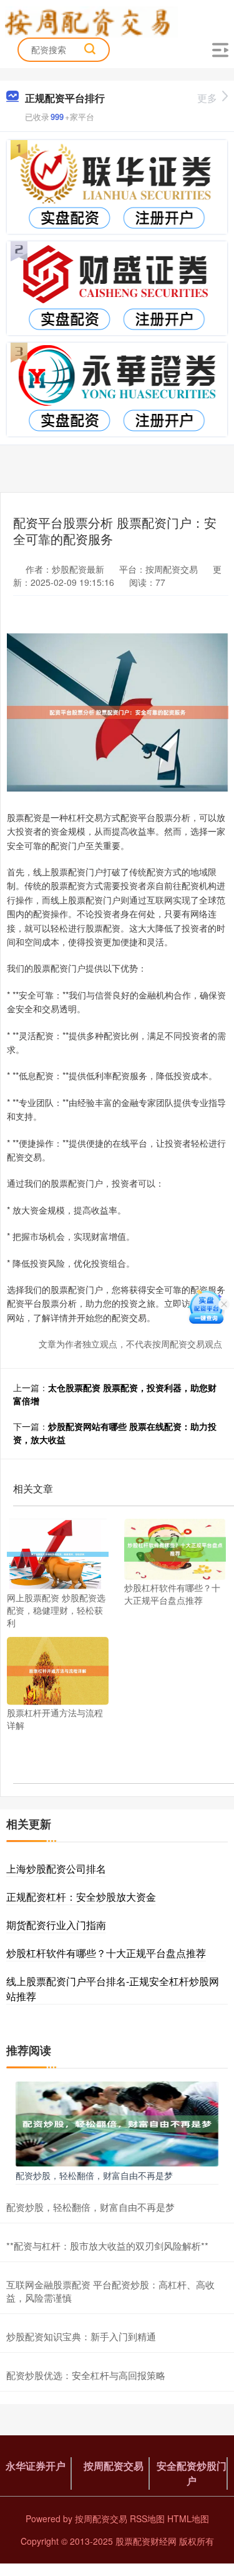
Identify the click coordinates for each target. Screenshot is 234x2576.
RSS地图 (147, 2518)
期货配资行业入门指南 (56, 1925)
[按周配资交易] (91, 21)
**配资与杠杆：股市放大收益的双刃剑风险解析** (107, 2246)
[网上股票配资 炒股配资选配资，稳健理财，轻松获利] (58, 1553)
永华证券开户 (36, 2466)
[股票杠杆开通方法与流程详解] (58, 1669)
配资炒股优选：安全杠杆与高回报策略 (86, 2375)
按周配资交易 (114, 2466)
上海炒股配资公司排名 (56, 1869)
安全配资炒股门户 (192, 2473)
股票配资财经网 (146, 2541)
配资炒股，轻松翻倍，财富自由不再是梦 (94, 2175)
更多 (207, 98)
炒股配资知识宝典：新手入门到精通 (81, 2336)
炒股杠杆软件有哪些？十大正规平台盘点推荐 (106, 1953)
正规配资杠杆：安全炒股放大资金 (81, 1897)
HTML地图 (188, 2518)
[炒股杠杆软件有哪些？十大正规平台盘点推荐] (175, 1548)
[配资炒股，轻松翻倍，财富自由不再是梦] (117, 2123)
